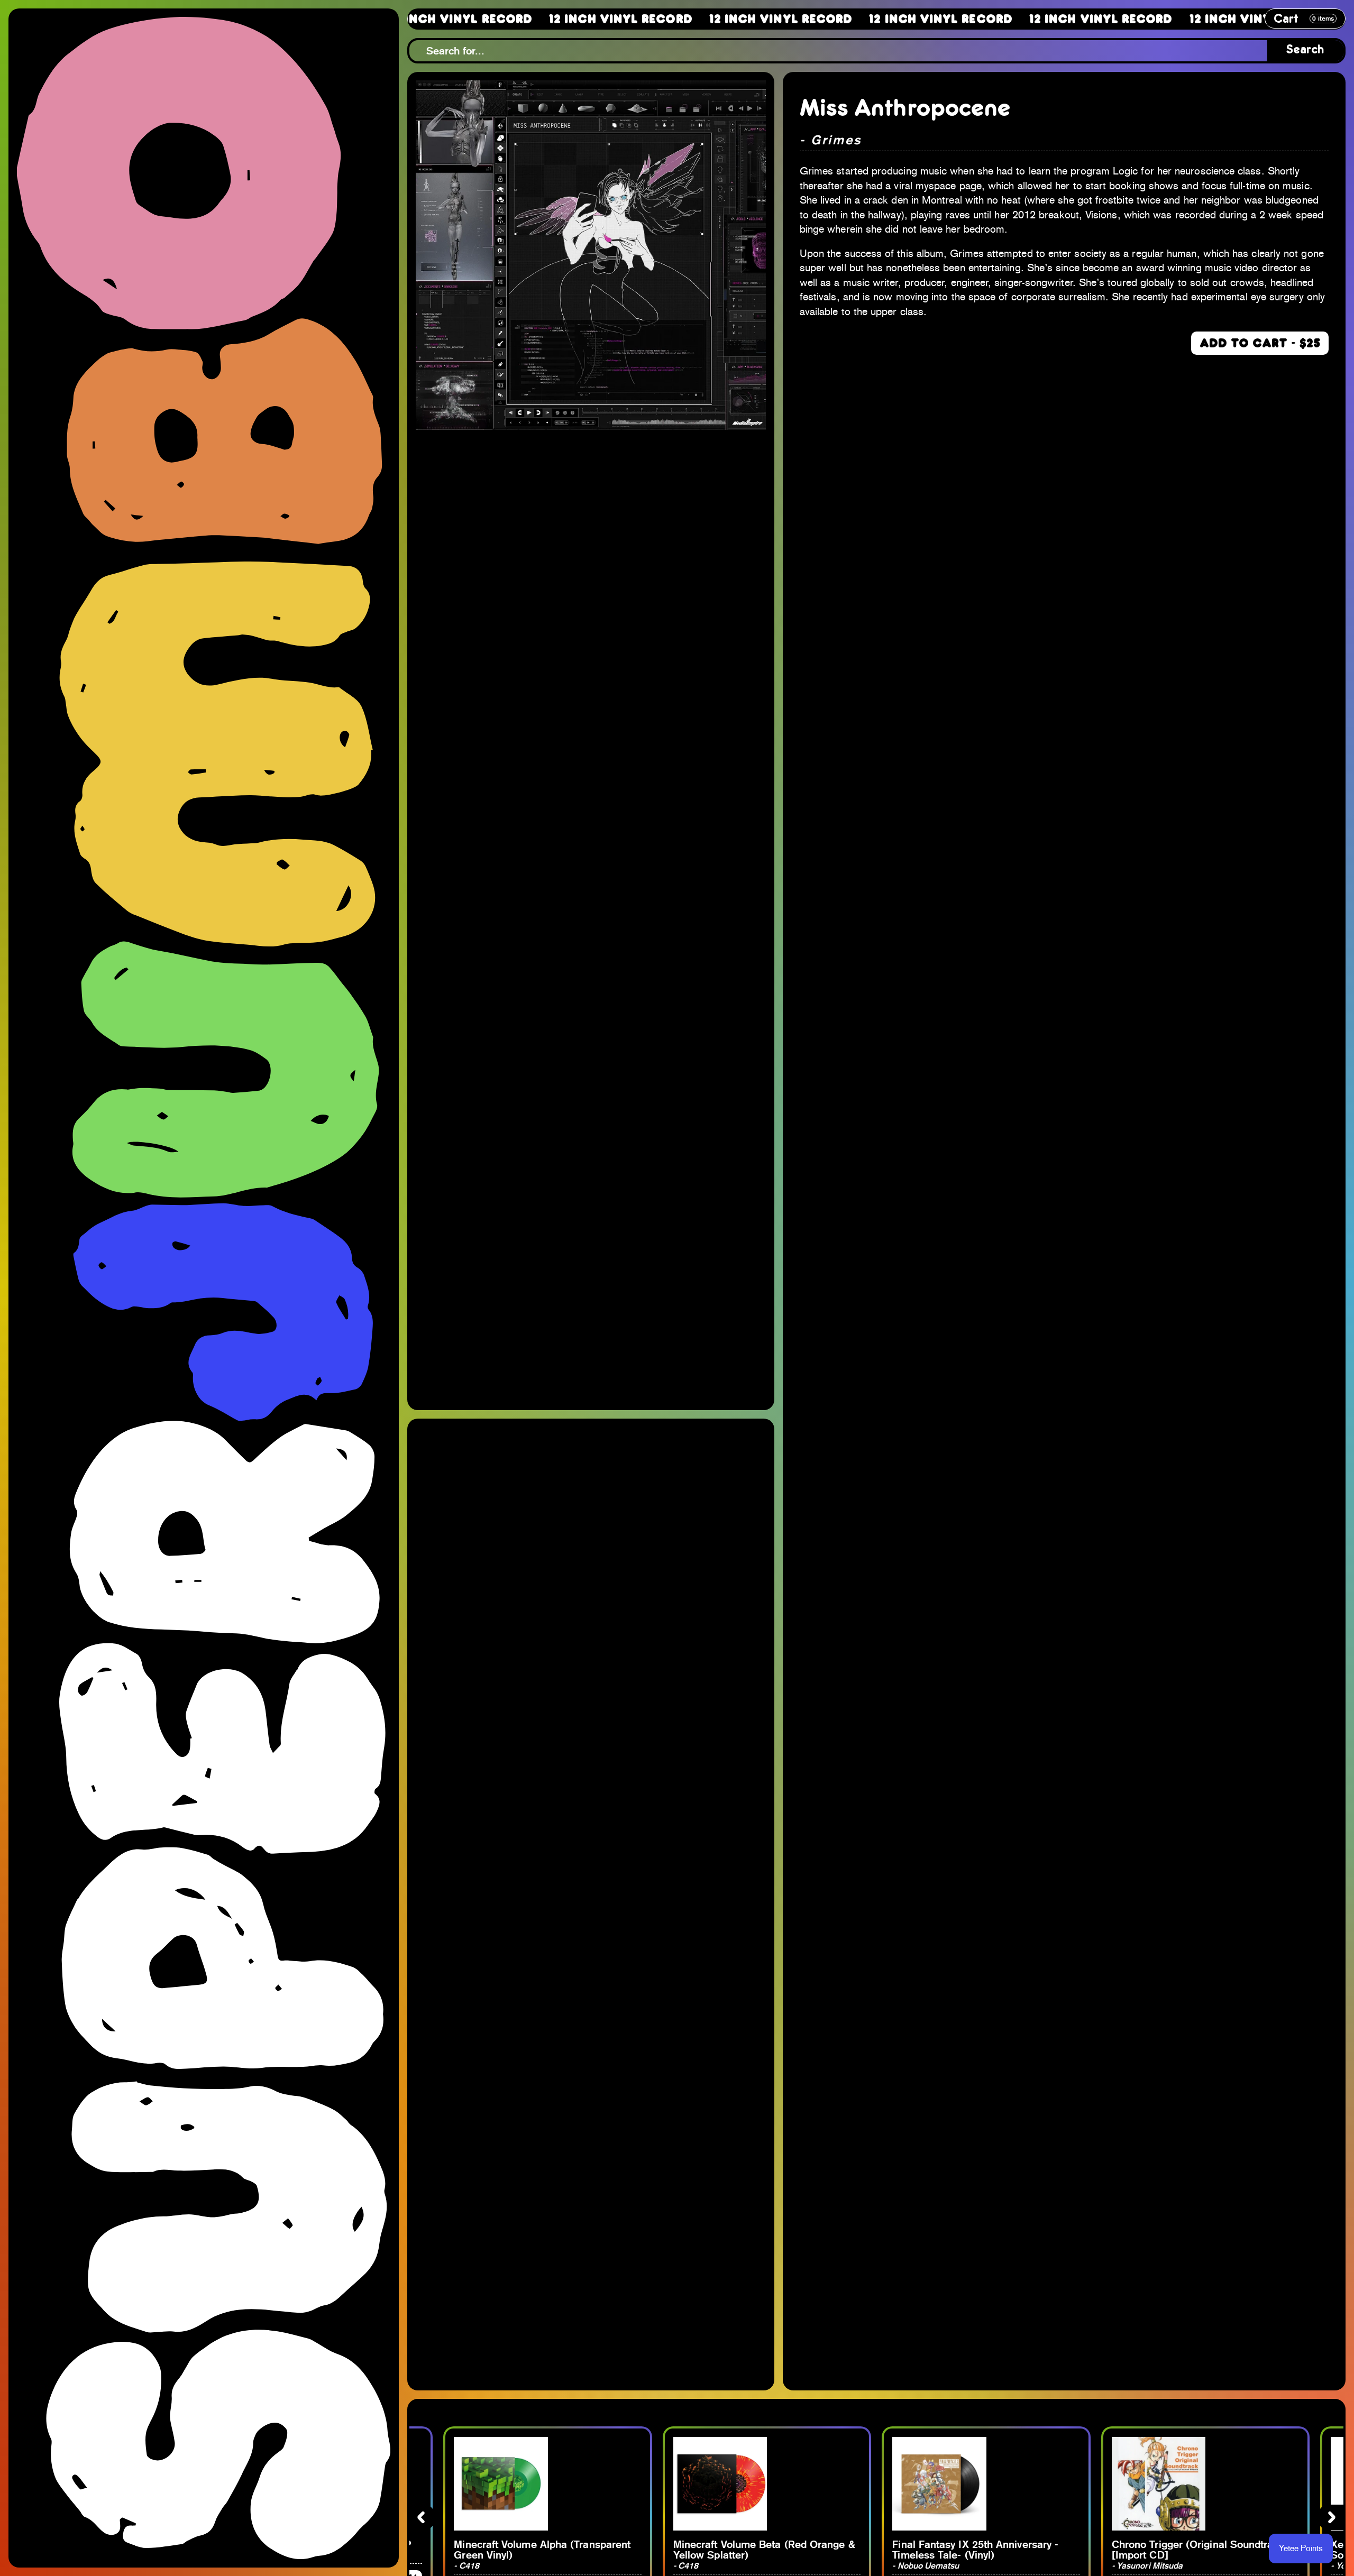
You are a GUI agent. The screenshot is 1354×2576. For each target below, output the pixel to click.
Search (1305, 50)
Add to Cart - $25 (1260, 343)
